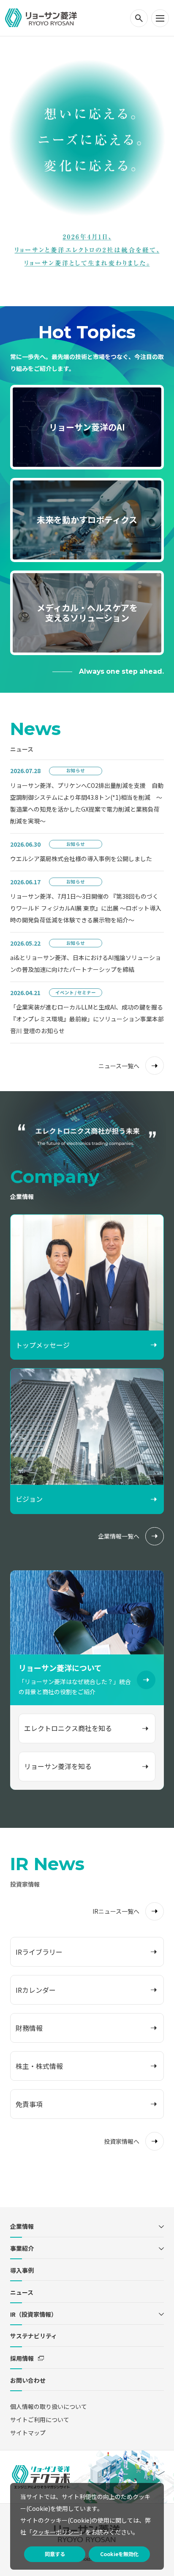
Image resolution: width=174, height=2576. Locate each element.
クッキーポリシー (56, 2532)
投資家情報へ (122, 2141)
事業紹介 (22, 2248)
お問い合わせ (28, 2380)
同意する (55, 2554)
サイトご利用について (40, 2420)
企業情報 (22, 2226)
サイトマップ (28, 2433)
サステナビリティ (34, 2336)
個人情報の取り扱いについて (49, 2406)
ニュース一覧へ (119, 1066)
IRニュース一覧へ (116, 1911)
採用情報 (22, 2358)
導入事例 (22, 2270)
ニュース (22, 2292)
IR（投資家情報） (34, 2314)
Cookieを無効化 (119, 2554)
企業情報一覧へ (119, 1536)
